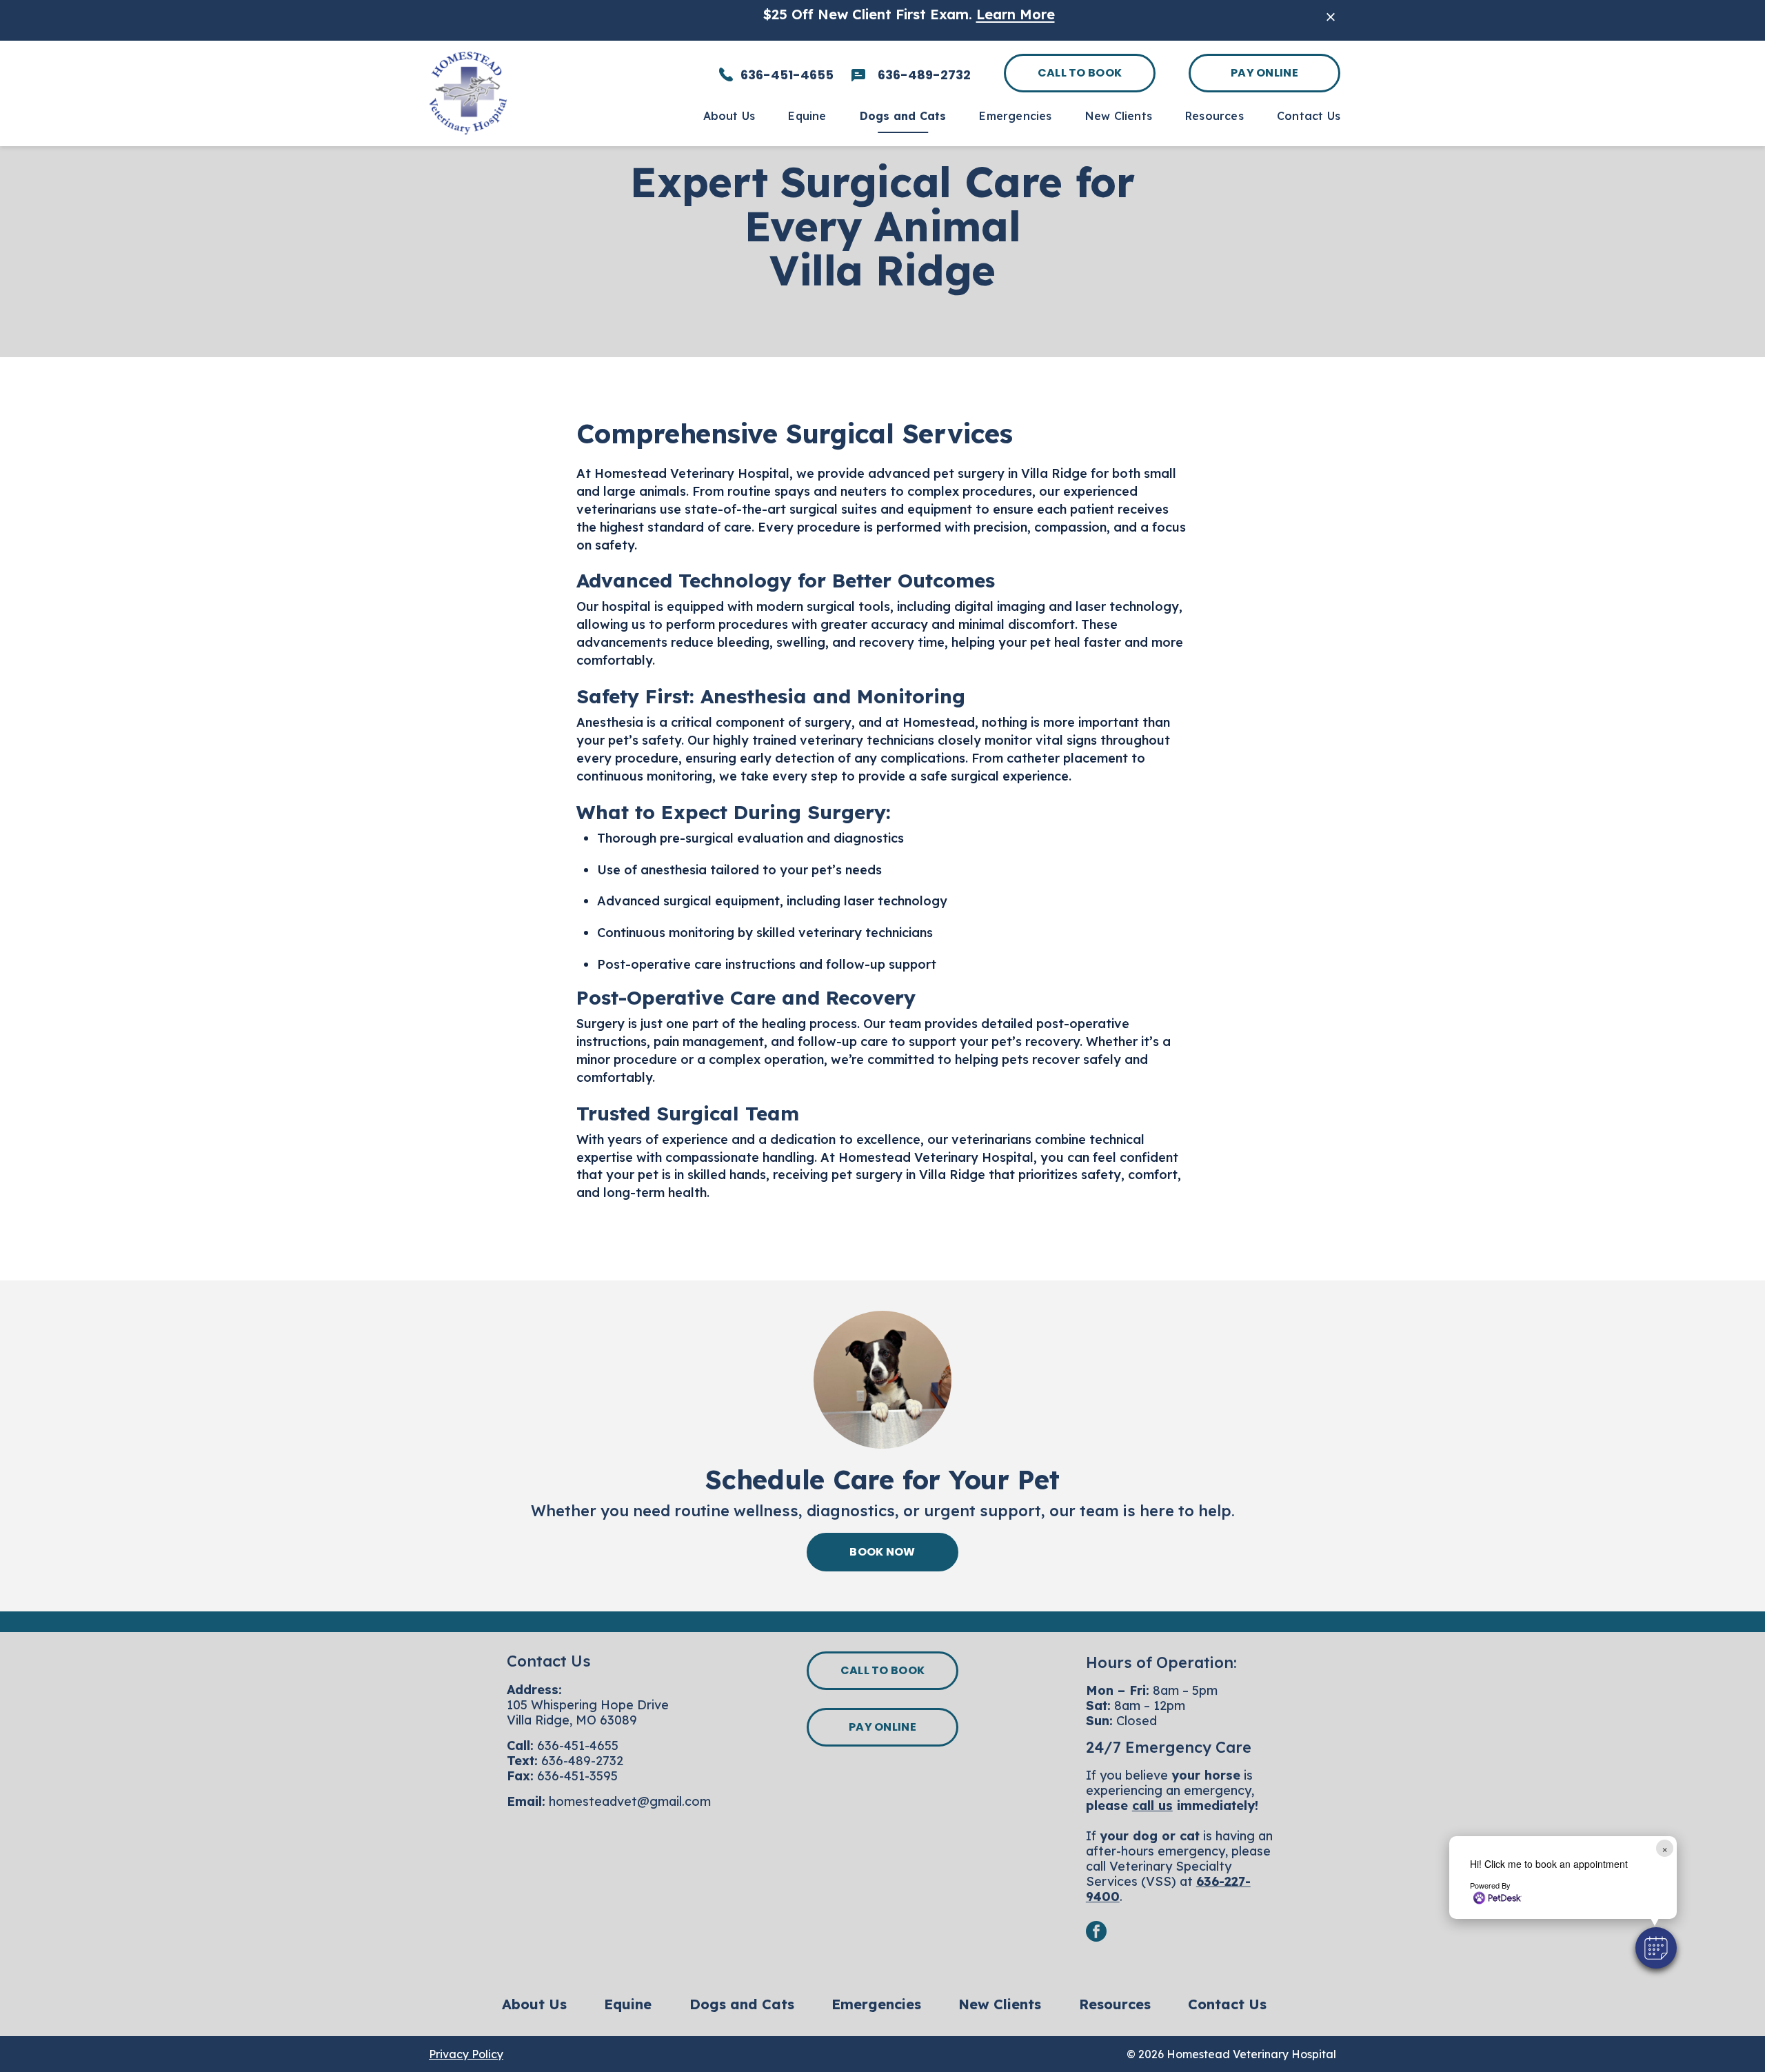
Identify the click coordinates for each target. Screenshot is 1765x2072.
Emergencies (876, 2004)
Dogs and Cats (742, 2004)
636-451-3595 (577, 1776)
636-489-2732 (582, 1761)
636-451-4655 (578, 1746)
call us (1152, 1806)
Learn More (1016, 14)
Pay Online (1264, 73)
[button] (1656, 1948)
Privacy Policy (466, 2054)
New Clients (1000, 2004)
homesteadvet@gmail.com (630, 1801)
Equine (628, 2004)
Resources (1115, 2004)
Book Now (882, 1552)
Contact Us (1227, 2004)
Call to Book (1080, 73)
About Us (534, 2004)
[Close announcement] (1331, 17)
